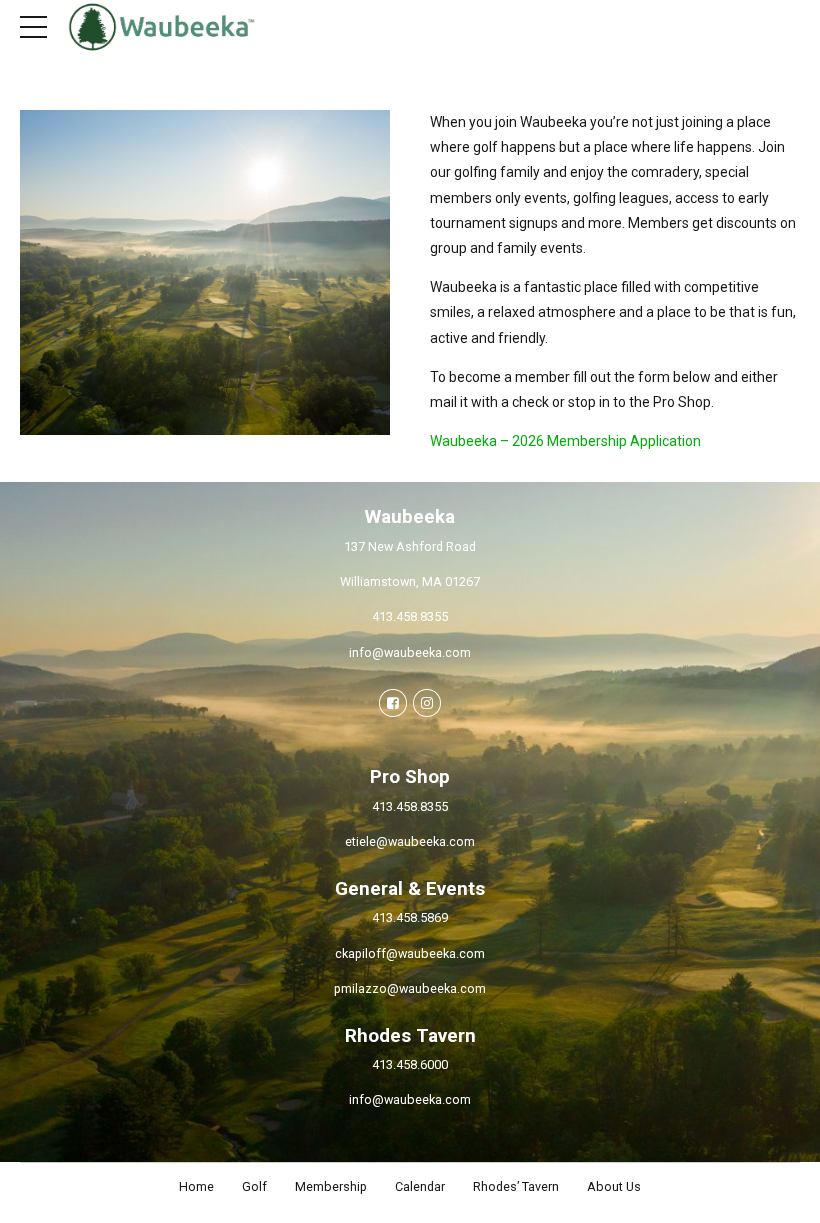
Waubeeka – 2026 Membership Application (565, 441)
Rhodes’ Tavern (516, 1186)
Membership (331, 1186)
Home (196, 1186)
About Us (614, 1186)
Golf (254, 1186)
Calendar (420, 1186)
